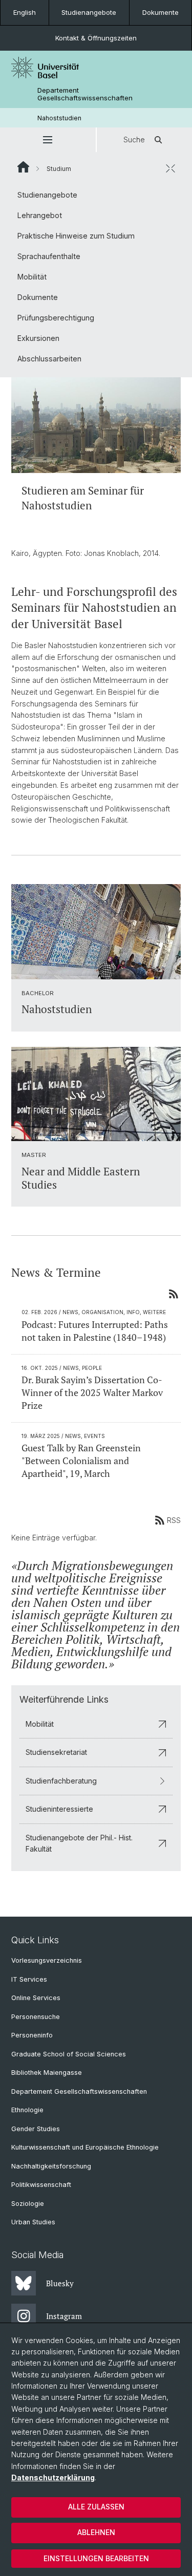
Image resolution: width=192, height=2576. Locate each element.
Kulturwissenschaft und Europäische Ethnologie (85, 2147)
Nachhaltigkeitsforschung (51, 2166)
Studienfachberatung (61, 1781)
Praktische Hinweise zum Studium (76, 236)
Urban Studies (33, 2222)
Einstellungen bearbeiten (96, 2558)
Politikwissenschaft (41, 2185)
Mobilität (32, 277)
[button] (48, 140)
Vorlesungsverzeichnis (47, 1960)
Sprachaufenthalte (49, 256)
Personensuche (36, 2017)
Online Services (36, 1998)
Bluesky (60, 2283)
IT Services (29, 1979)
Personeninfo (32, 2035)
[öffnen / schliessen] (170, 168)
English (25, 12)
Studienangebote (89, 12)
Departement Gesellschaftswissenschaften (85, 94)
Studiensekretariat (56, 1752)
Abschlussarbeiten (49, 359)
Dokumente (161, 12)
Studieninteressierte (59, 1809)
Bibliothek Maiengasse (47, 2073)
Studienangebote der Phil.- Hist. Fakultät (79, 1843)
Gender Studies (36, 2129)
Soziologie (28, 2204)
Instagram (64, 2316)
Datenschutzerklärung (53, 2477)
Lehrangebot (40, 215)
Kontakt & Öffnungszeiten (96, 38)
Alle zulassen (96, 2507)
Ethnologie (27, 2110)
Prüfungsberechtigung (56, 318)
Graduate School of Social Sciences (69, 2054)
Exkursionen (38, 338)
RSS (174, 1520)
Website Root (23, 167)
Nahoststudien (59, 118)
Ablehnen (96, 2532)
